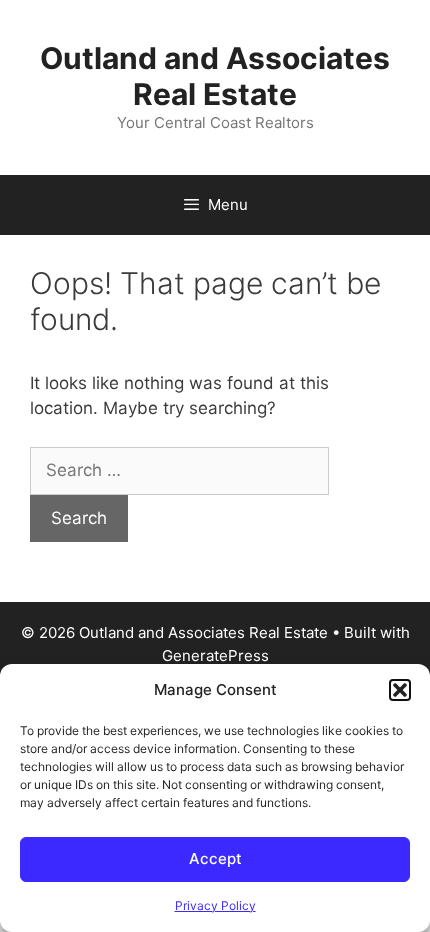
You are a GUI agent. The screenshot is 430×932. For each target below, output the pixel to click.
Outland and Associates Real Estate (215, 76)
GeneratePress (215, 655)
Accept (215, 858)
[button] (400, 690)
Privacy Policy (215, 905)
